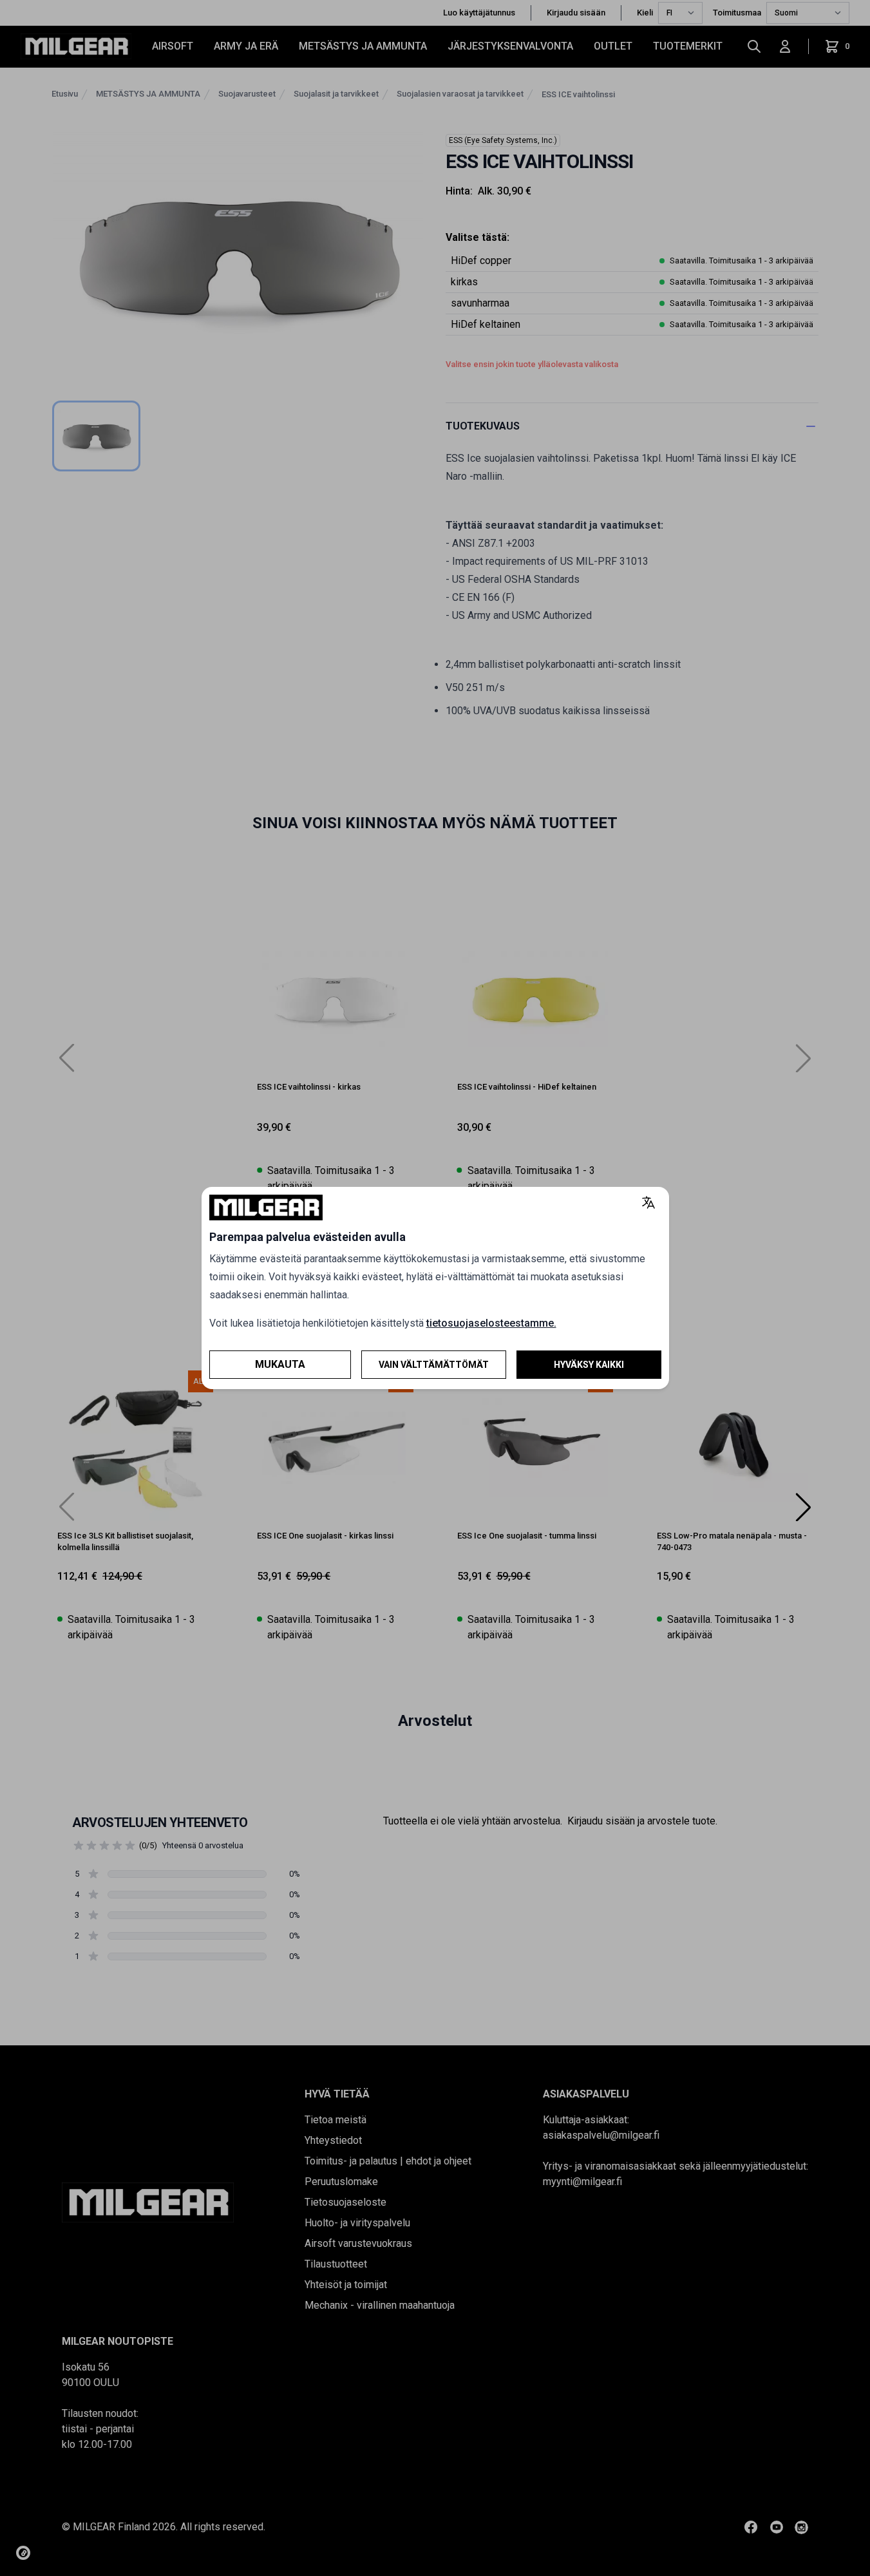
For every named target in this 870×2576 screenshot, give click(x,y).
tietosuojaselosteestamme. (491, 1323)
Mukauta (280, 1364)
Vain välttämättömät (434, 1365)
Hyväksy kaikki (589, 1365)
